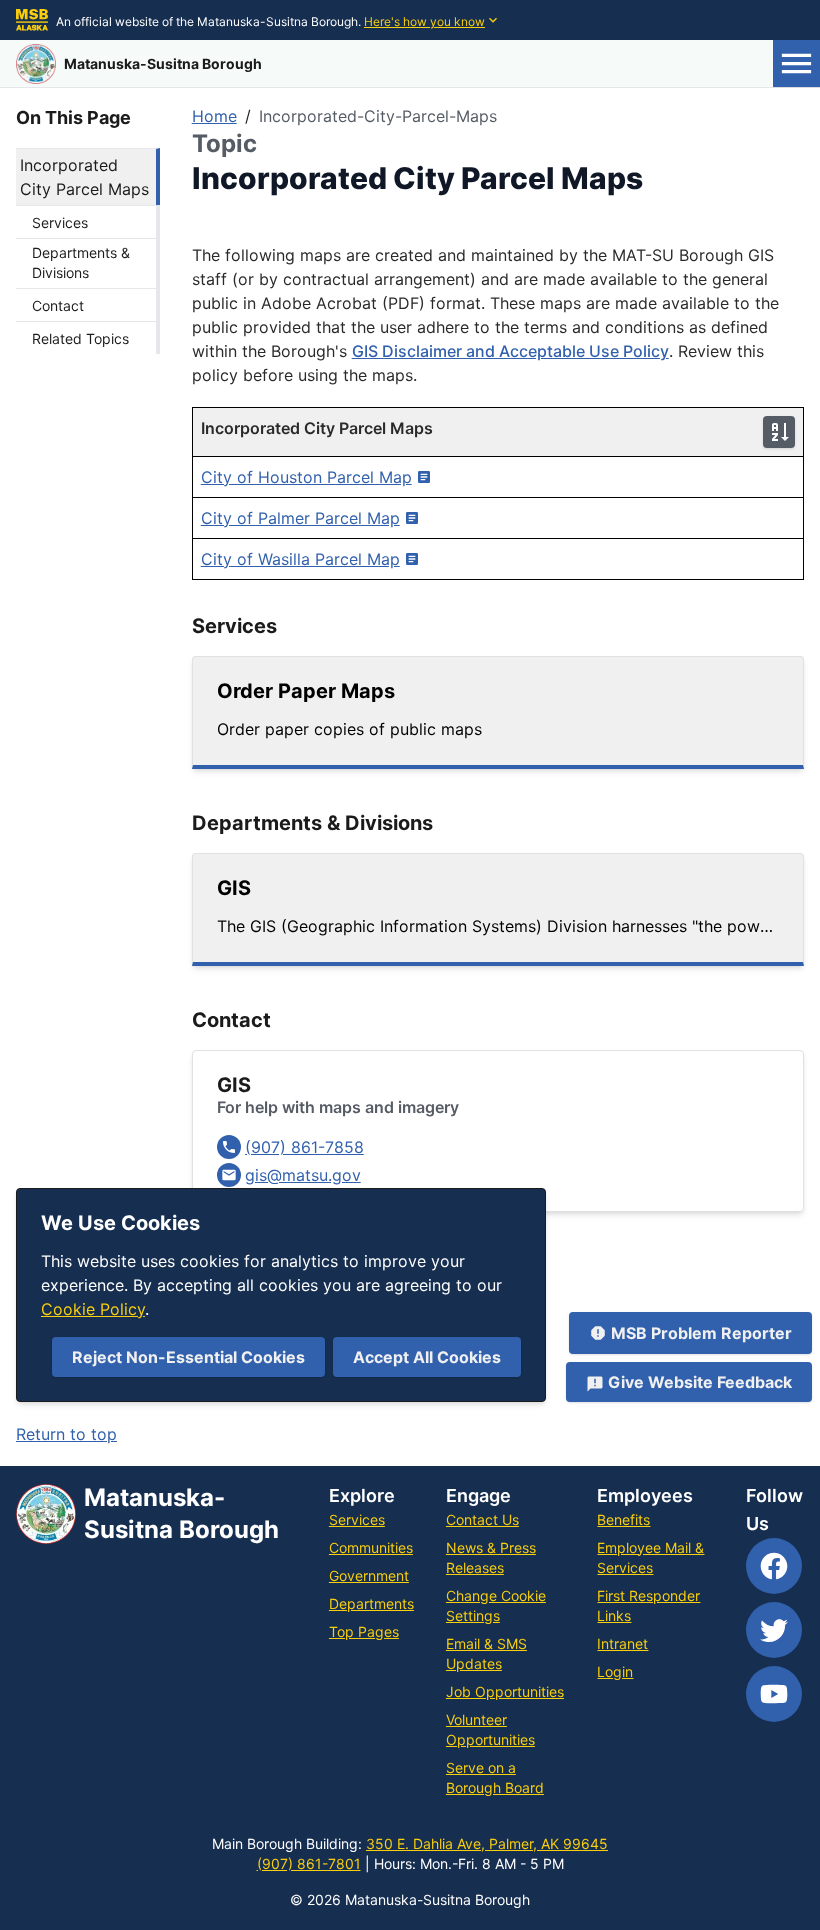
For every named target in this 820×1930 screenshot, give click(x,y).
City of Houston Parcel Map (306, 477)
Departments (371, 1603)
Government (369, 1575)
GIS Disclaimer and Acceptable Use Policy (510, 351)
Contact (58, 305)
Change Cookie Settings (496, 1605)
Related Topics (80, 338)
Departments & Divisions (81, 262)
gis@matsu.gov (303, 1175)
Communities (371, 1547)
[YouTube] (774, 1694)
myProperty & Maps (267, 1284)
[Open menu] (796, 63)
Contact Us (482, 1519)
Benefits (623, 1519)
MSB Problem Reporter (701, 1333)
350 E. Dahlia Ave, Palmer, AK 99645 (487, 1843)
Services (60, 222)
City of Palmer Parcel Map (300, 518)
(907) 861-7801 (309, 1863)
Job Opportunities (505, 1691)
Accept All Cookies (427, 1357)
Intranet (622, 1643)
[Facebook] (774, 1566)
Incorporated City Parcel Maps (84, 177)
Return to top (66, 1434)
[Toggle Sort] (779, 432)
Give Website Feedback (700, 1382)
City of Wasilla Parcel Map (300, 559)
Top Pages (364, 1631)
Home (214, 116)
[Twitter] (774, 1630)
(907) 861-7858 (304, 1147)
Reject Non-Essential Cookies (188, 1357)
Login (615, 1671)
